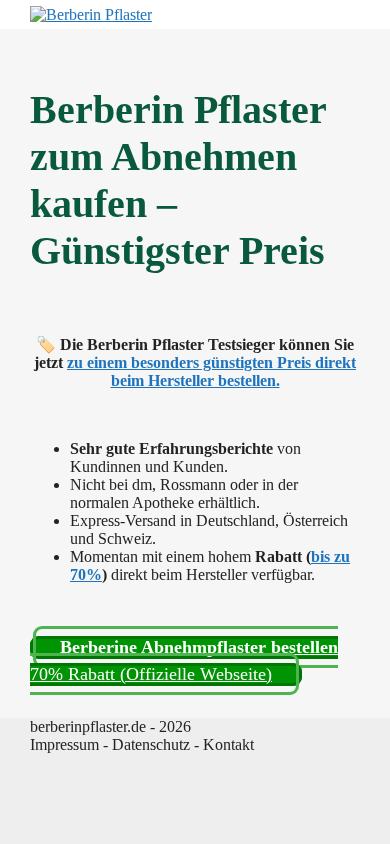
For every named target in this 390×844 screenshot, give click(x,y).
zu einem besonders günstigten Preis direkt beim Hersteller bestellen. (211, 371)
